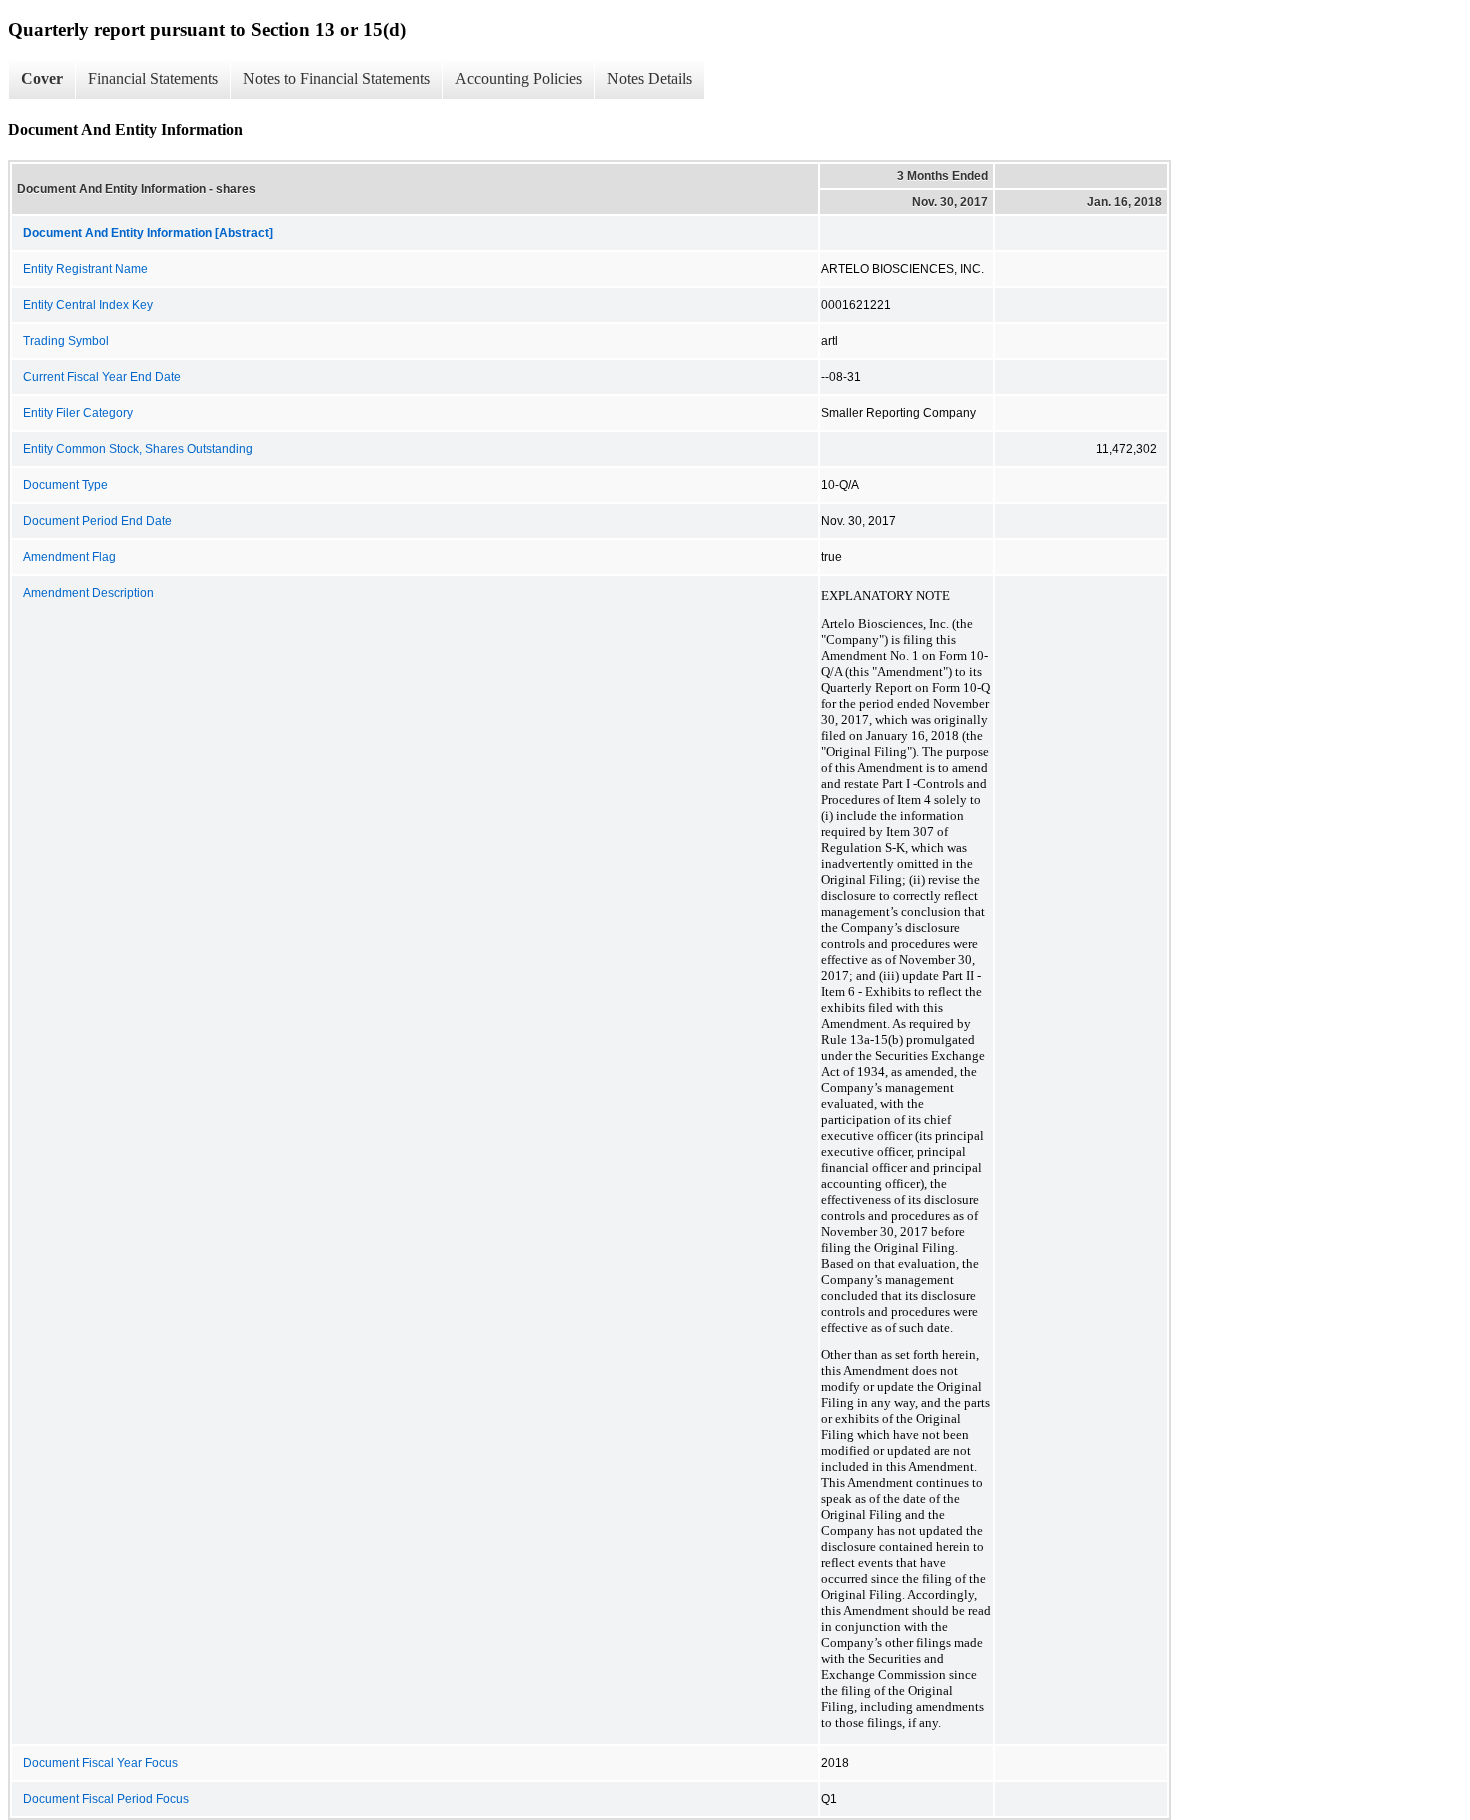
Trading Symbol (66, 341)
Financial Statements (153, 78)
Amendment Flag (69, 557)
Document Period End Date (97, 521)
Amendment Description (88, 593)
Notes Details (649, 78)
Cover (42, 78)
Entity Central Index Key (88, 305)
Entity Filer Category (78, 413)
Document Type (65, 485)
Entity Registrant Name (85, 269)
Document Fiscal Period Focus (106, 1799)
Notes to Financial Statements (336, 78)
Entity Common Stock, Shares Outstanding (138, 449)
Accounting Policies (518, 78)
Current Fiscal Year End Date (102, 377)
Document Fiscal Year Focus (100, 1763)
